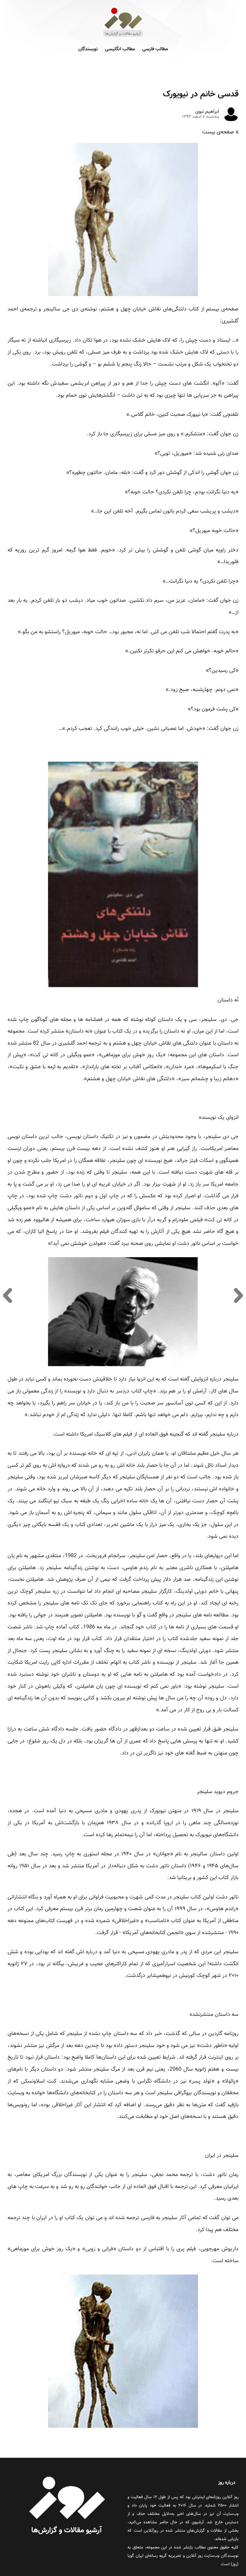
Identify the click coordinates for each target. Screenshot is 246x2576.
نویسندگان (88, 49)
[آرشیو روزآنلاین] (123, 36)
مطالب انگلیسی (120, 49)
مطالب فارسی (155, 49)
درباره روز (227, 2483)
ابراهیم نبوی (207, 112)
